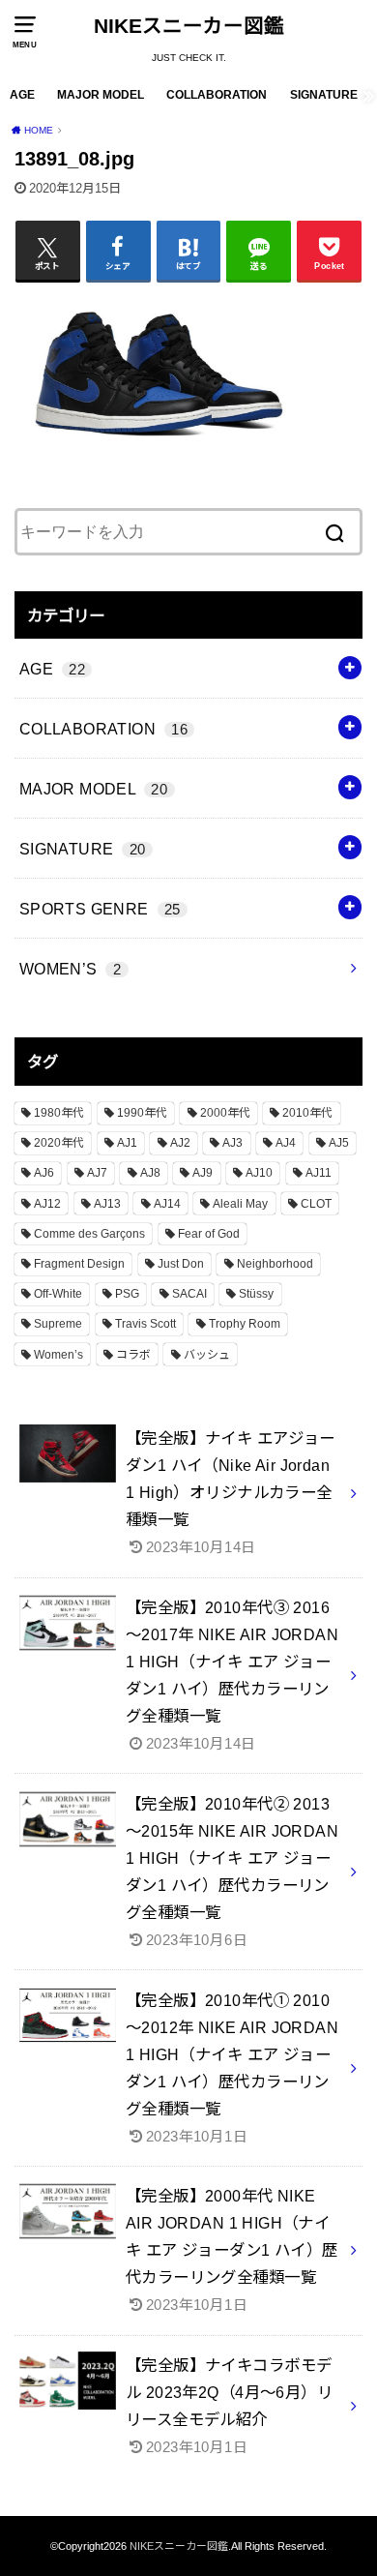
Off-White (58, 1294)
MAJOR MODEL (101, 95)
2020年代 (59, 1143)
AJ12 (47, 1204)
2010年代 (307, 1113)
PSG (127, 1294)
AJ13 (107, 1204)
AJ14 (167, 1204)
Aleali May (240, 1204)
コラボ (133, 1355)
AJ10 (259, 1173)
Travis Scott (145, 1324)
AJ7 (97, 1173)
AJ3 (232, 1143)
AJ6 (44, 1173)
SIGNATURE (324, 95)
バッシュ (207, 1355)
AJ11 (319, 1173)
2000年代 (225, 1113)
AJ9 (203, 1173)
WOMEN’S (70, 969)
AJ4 (286, 1143)
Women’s (58, 1355)
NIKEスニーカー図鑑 (189, 26)
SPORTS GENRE (100, 909)
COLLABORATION (217, 95)
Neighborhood (275, 1264)
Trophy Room (245, 1324)
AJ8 (150, 1173)
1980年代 (59, 1113)
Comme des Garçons (89, 1234)
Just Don (181, 1264)
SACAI (189, 1294)
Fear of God (209, 1234)
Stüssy (256, 1294)
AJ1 (127, 1143)
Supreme (58, 1324)
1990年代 (142, 1113)
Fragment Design (79, 1264)
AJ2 (180, 1143)
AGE (22, 95)
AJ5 (339, 1143)
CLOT (316, 1204)
